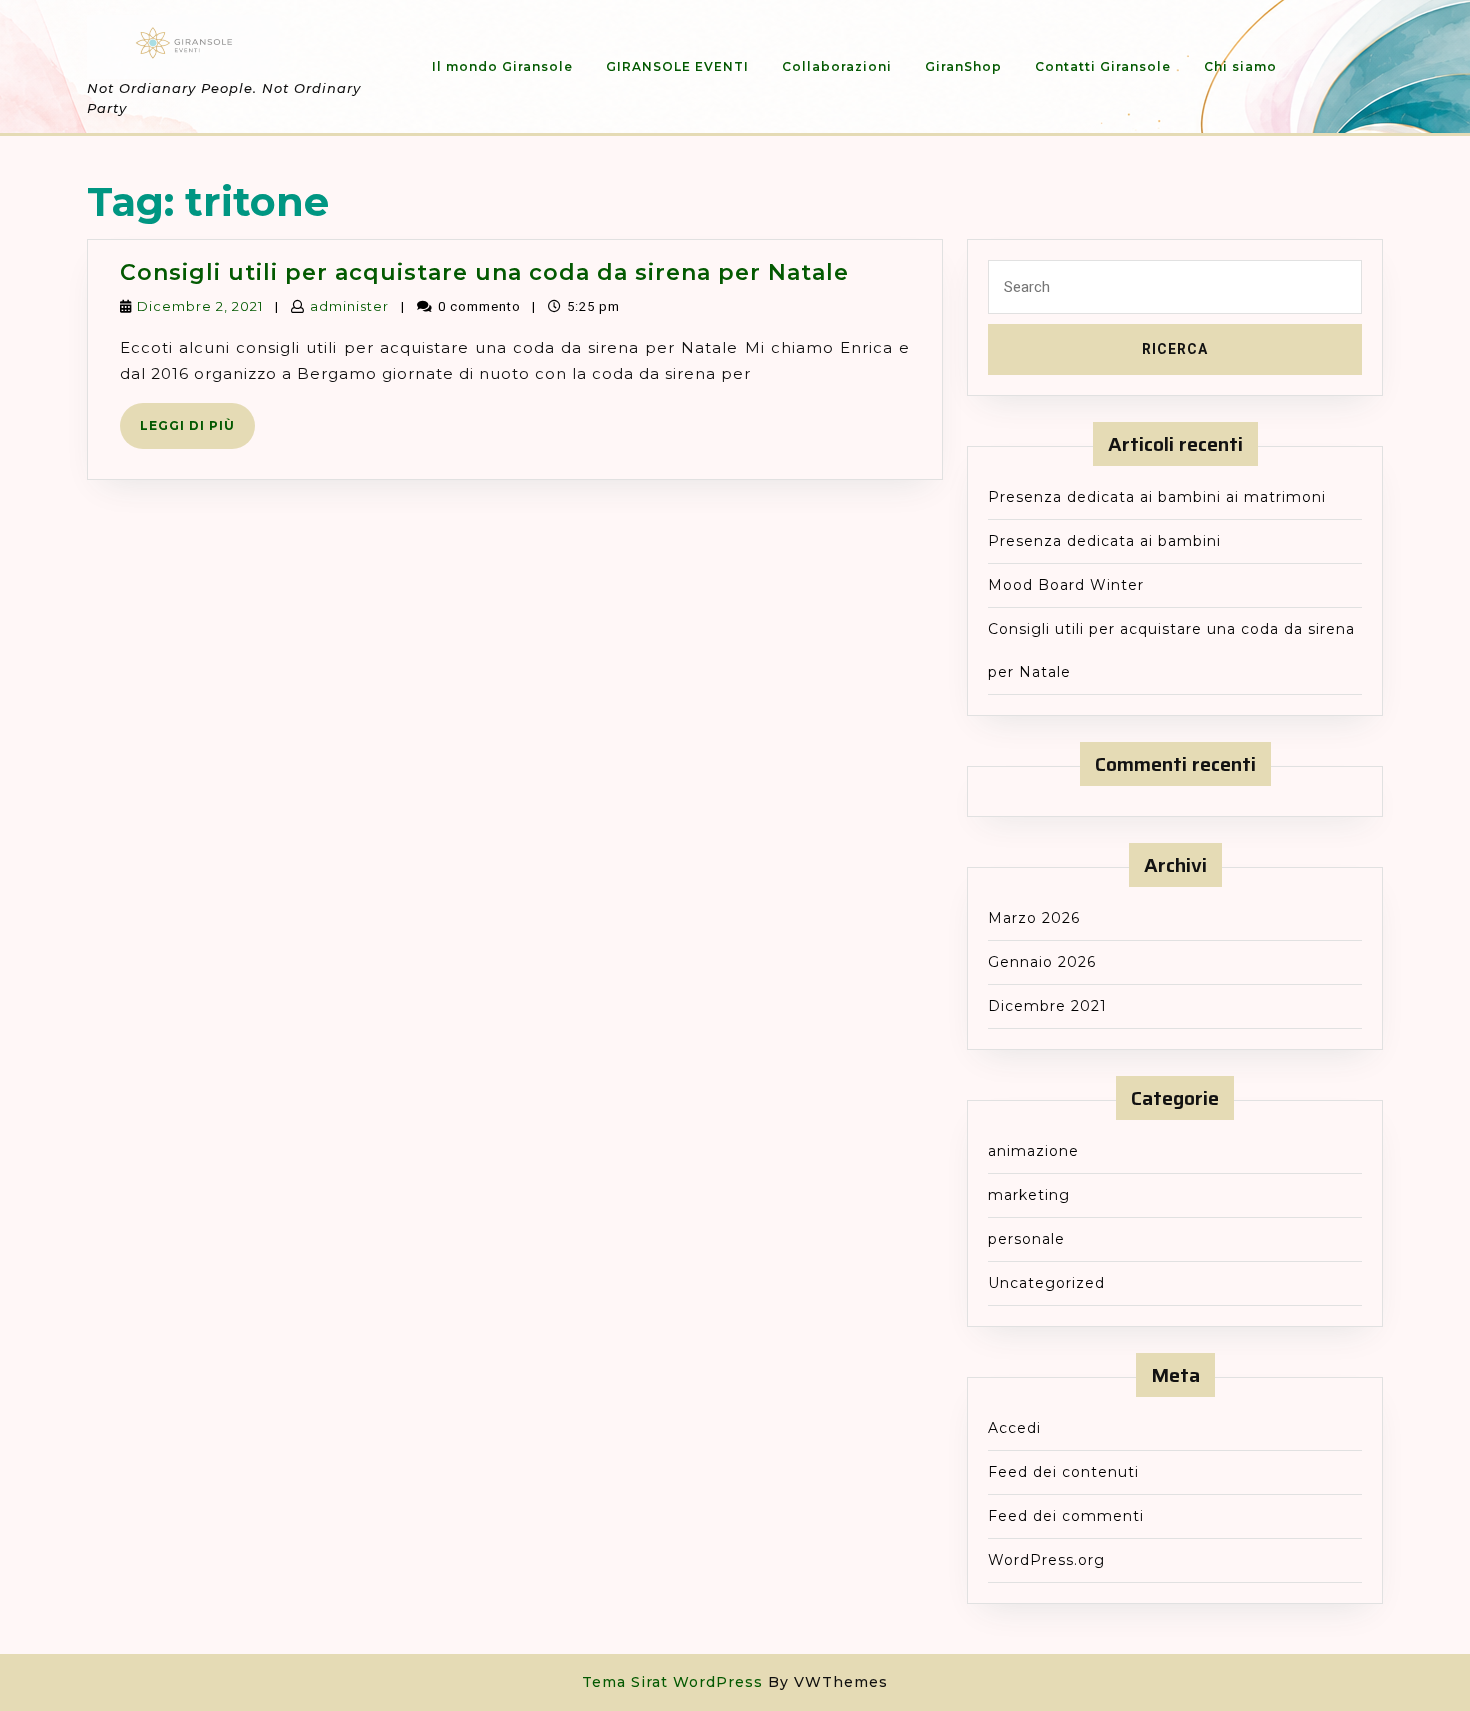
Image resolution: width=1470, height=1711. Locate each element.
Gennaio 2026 (1042, 962)
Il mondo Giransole (502, 66)
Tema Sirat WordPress (672, 1682)
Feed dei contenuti (1063, 1472)
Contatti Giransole (1103, 66)
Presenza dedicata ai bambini (1104, 541)
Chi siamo (1240, 66)
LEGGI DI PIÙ (197, 433)
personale (1026, 1239)
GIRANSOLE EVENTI (677, 66)
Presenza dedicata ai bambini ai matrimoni (1157, 497)
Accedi (1014, 1428)
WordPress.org (1046, 1560)
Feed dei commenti (1066, 1516)
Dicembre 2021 (1047, 1006)
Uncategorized (1046, 1283)
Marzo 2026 (1034, 918)
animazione (1033, 1151)
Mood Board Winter (1066, 585)
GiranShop (963, 66)
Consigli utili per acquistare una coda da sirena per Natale (484, 272)
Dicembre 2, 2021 (200, 306)
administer (349, 306)
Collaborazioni (837, 66)
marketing (1029, 1195)
